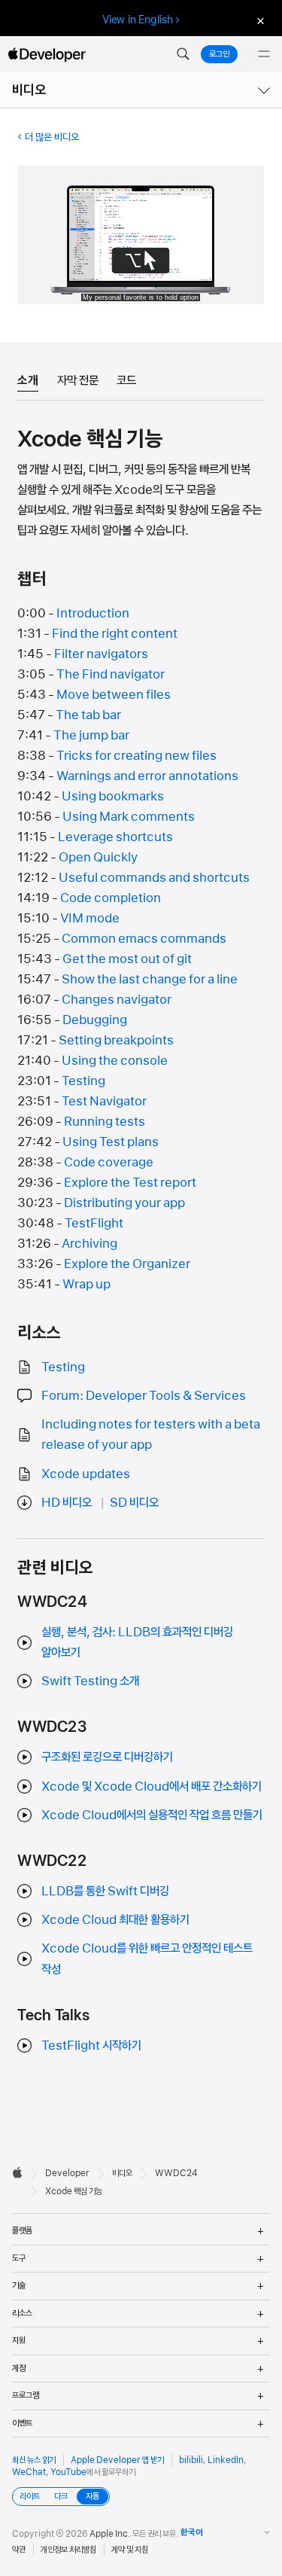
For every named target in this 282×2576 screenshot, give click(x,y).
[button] (183, 54)
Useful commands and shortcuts (154, 877)
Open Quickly (98, 857)
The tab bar (88, 715)
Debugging (95, 1020)
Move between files (114, 694)
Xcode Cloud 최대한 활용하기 (115, 1919)
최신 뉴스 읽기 (34, 2460)
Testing (83, 1081)
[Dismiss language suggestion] (259, 20)
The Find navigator (111, 674)
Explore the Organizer (127, 1264)
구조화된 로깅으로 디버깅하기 (107, 1757)
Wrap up (86, 1284)
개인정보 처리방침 (68, 2550)
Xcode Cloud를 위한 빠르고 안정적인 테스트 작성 (147, 1958)
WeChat (29, 2472)
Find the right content (115, 633)
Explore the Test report (130, 1182)
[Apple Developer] (47, 54)
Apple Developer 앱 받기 (117, 2460)
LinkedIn (226, 2460)
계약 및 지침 (130, 2550)
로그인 (219, 54)
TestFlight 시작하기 (91, 2045)
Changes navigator (117, 999)
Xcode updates (86, 1474)
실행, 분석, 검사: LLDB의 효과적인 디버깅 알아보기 (137, 1642)
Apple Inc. (110, 2534)
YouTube (68, 2472)
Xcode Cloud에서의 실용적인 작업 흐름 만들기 (152, 1815)
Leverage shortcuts (115, 837)
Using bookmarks (113, 796)
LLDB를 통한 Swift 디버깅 (105, 1891)
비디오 (29, 90)
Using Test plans (111, 1142)
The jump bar (91, 735)
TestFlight (94, 1223)
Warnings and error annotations (147, 776)
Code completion (111, 898)
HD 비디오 (67, 1502)
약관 (19, 2550)
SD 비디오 (134, 1502)
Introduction (93, 613)
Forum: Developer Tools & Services (144, 1395)
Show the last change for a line (150, 979)
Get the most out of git (127, 959)
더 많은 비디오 (52, 137)
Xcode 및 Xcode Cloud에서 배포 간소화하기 (152, 1786)
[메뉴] (264, 54)
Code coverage (109, 1162)
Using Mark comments (129, 816)
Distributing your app (124, 1203)
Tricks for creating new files (136, 755)
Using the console (115, 1060)
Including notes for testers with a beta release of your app (151, 1434)
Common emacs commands (144, 938)
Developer (67, 2173)
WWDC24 (176, 2173)
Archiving (89, 1243)
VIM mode (90, 918)
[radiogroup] (61, 2497)
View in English (138, 20)
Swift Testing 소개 (90, 1681)
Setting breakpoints (116, 1040)
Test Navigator (104, 1101)
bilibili (191, 2460)
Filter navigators (101, 654)
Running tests (105, 1121)
